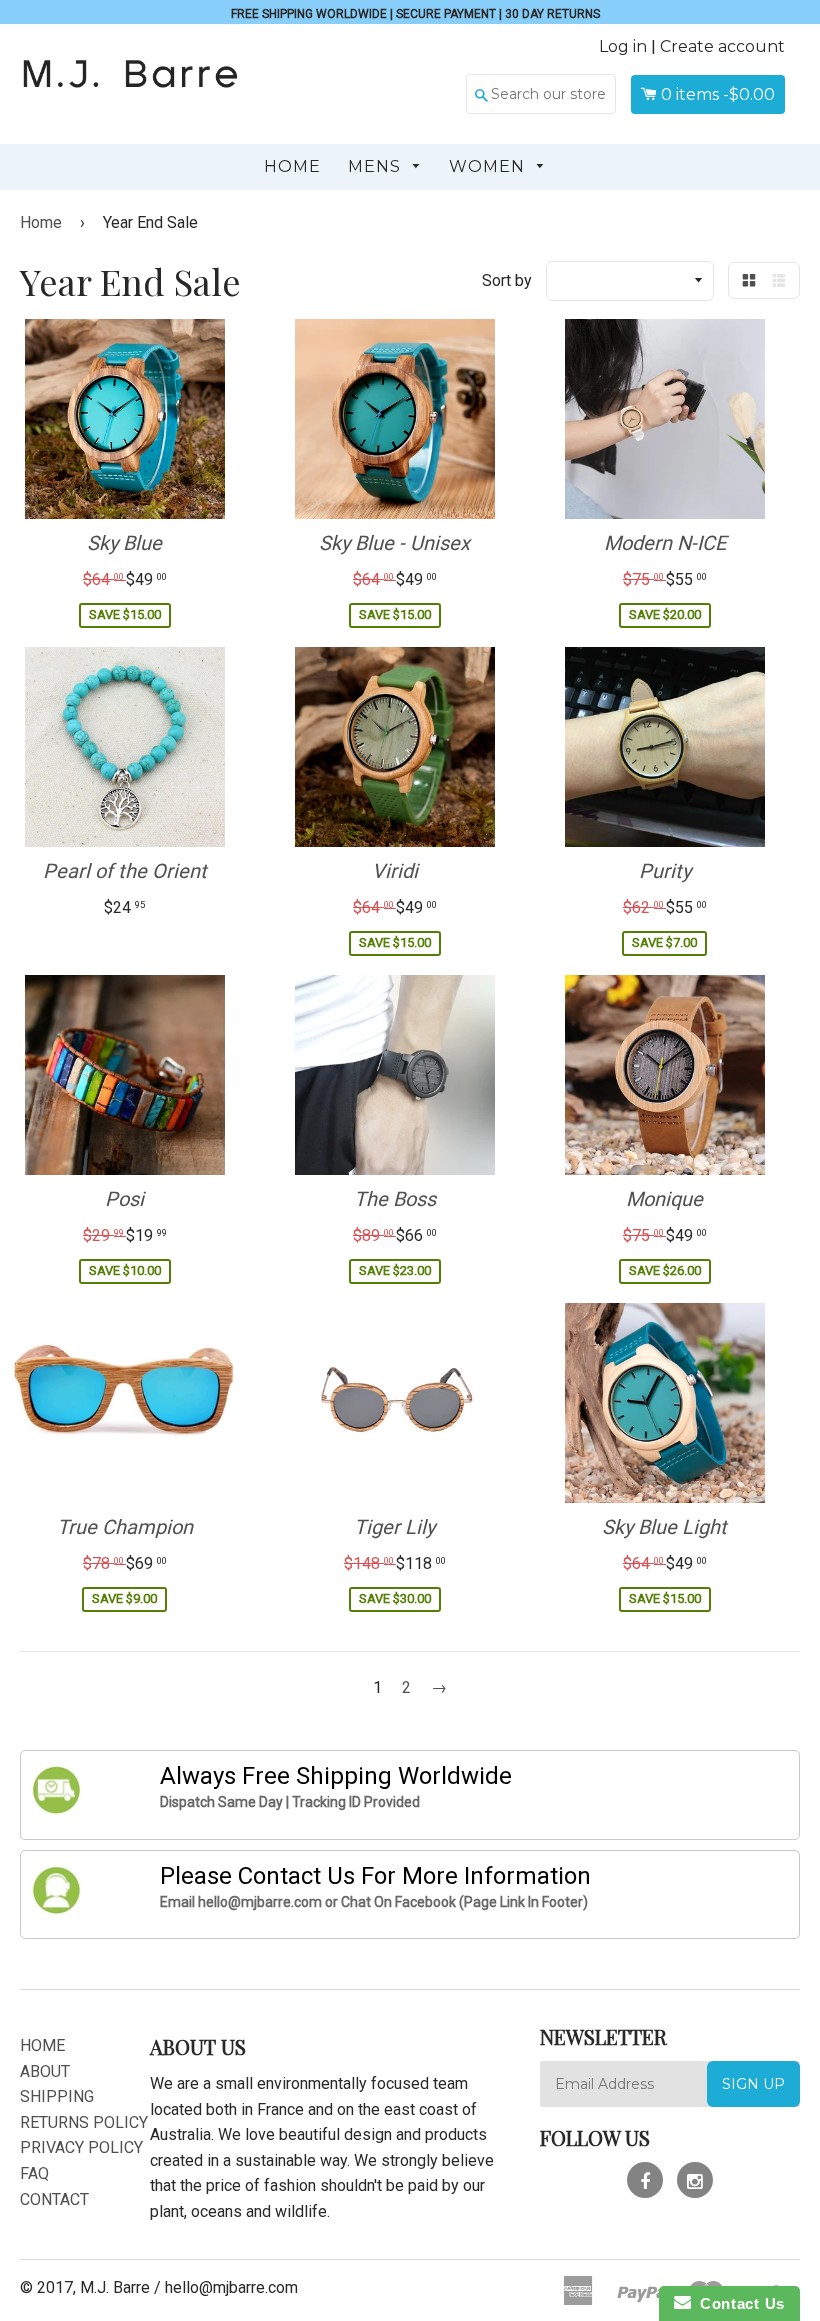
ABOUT (45, 2071)
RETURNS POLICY (84, 2122)
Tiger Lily (394, 1527)
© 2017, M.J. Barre (85, 2287)
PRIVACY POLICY (81, 2147)
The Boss (395, 1199)
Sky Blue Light (664, 1527)
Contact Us (738, 2303)
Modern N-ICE (665, 543)
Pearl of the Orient (125, 871)
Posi (124, 1199)
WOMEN (489, 166)
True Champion (125, 1527)
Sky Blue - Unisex (394, 543)
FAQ (34, 2173)
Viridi (395, 871)
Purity (665, 871)
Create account (722, 46)
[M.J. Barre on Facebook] (645, 2180)
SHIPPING (57, 2096)
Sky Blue (124, 543)
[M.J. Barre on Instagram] (695, 2180)
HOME (42, 2045)
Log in (623, 46)
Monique (664, 1199)
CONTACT (54, 2199)
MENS (377, 166)
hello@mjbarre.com (231, 2287)
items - (718, 94)
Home (292, 166)
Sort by (507, 280)
